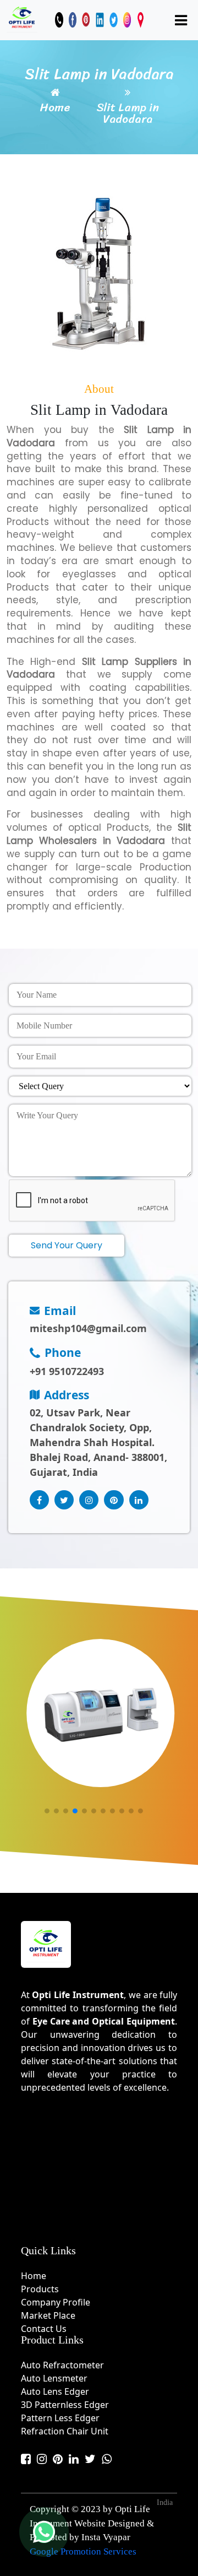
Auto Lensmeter (54, 2378)
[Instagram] (127, 20)
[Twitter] (114, 20)
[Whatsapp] (107, 2459)
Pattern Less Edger (60, 2418)
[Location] (141, 20)
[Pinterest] (86, 20)
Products (40, 2289)
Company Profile (56, 2302)
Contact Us (44, 2329)
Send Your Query (67, 1245)
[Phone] (59, 20)
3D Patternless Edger (65, 2405)
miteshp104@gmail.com (88, 1328)
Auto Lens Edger (55, 2391)
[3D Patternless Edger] (100, 1713)
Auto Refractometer (62, 2365)
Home (55, 108)
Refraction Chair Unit (65, 2431)
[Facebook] (73, 20)
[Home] (22, 18)
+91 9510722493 (67, 1371)
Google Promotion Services (83, 2551)
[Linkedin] (100, 20)
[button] (46, 1811)
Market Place (48, 2315)
